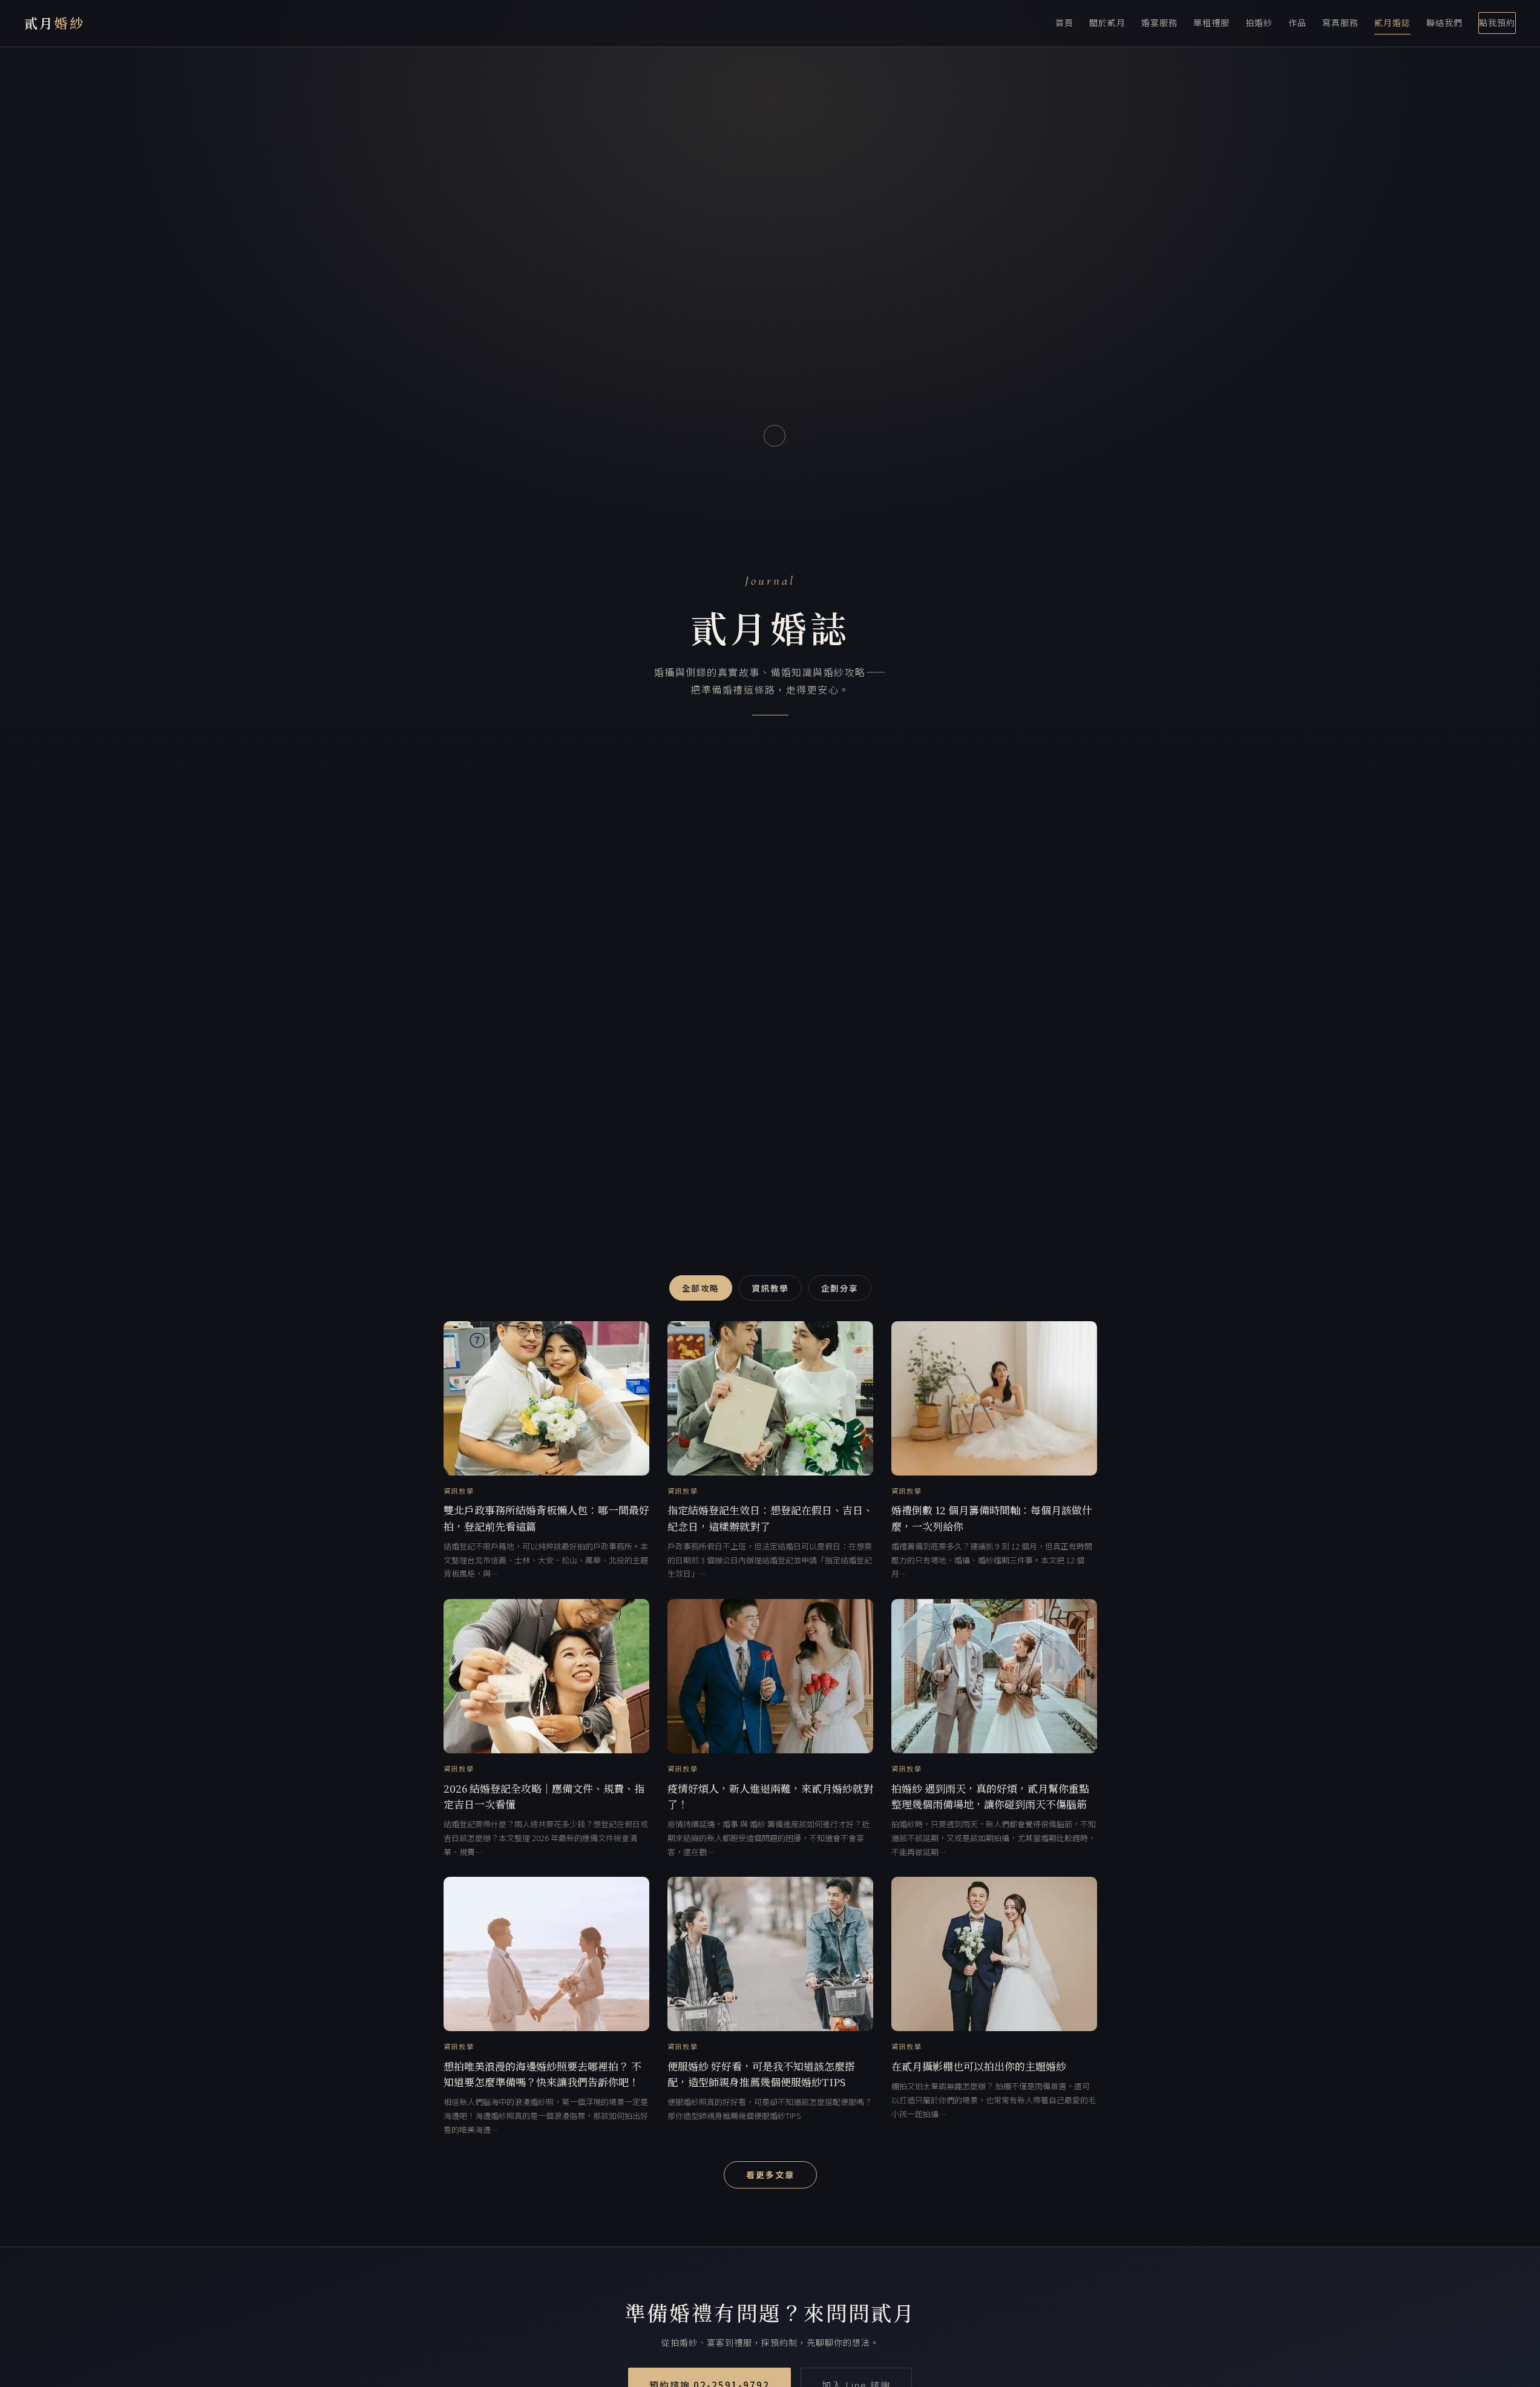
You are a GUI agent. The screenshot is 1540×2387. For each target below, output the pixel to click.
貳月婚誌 (1392, 22)
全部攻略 (701, 1288)
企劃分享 (840, 1288)
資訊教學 (770, 1288)
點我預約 (1497, 22)
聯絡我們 (1444, 22)
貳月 (54, 23)
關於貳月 (1107, 22)
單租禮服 (1211, 22)
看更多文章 (770, 2175)
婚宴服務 (1159, 22)
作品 (1297, 22)
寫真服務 (1340, 22)
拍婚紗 (1259, 22)
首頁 (1064, 22)
